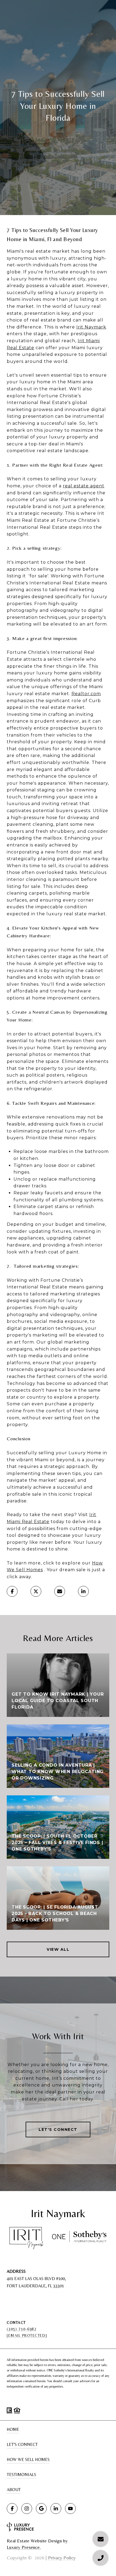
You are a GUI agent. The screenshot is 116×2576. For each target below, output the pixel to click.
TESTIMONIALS (21, 2475)
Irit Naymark (91, 327)
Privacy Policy (62, 2558)
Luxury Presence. (24, 2547)
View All (58, 1949)
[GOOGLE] (41, 2509)
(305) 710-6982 (22, 2329)
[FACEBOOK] (12, 2509)
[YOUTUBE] (70, 2509)
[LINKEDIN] (56, 2509)
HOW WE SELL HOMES (28, 2459)
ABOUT (14, 2490)
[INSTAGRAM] (27, 2509)
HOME (13, 2429)
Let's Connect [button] (58, 2130)
